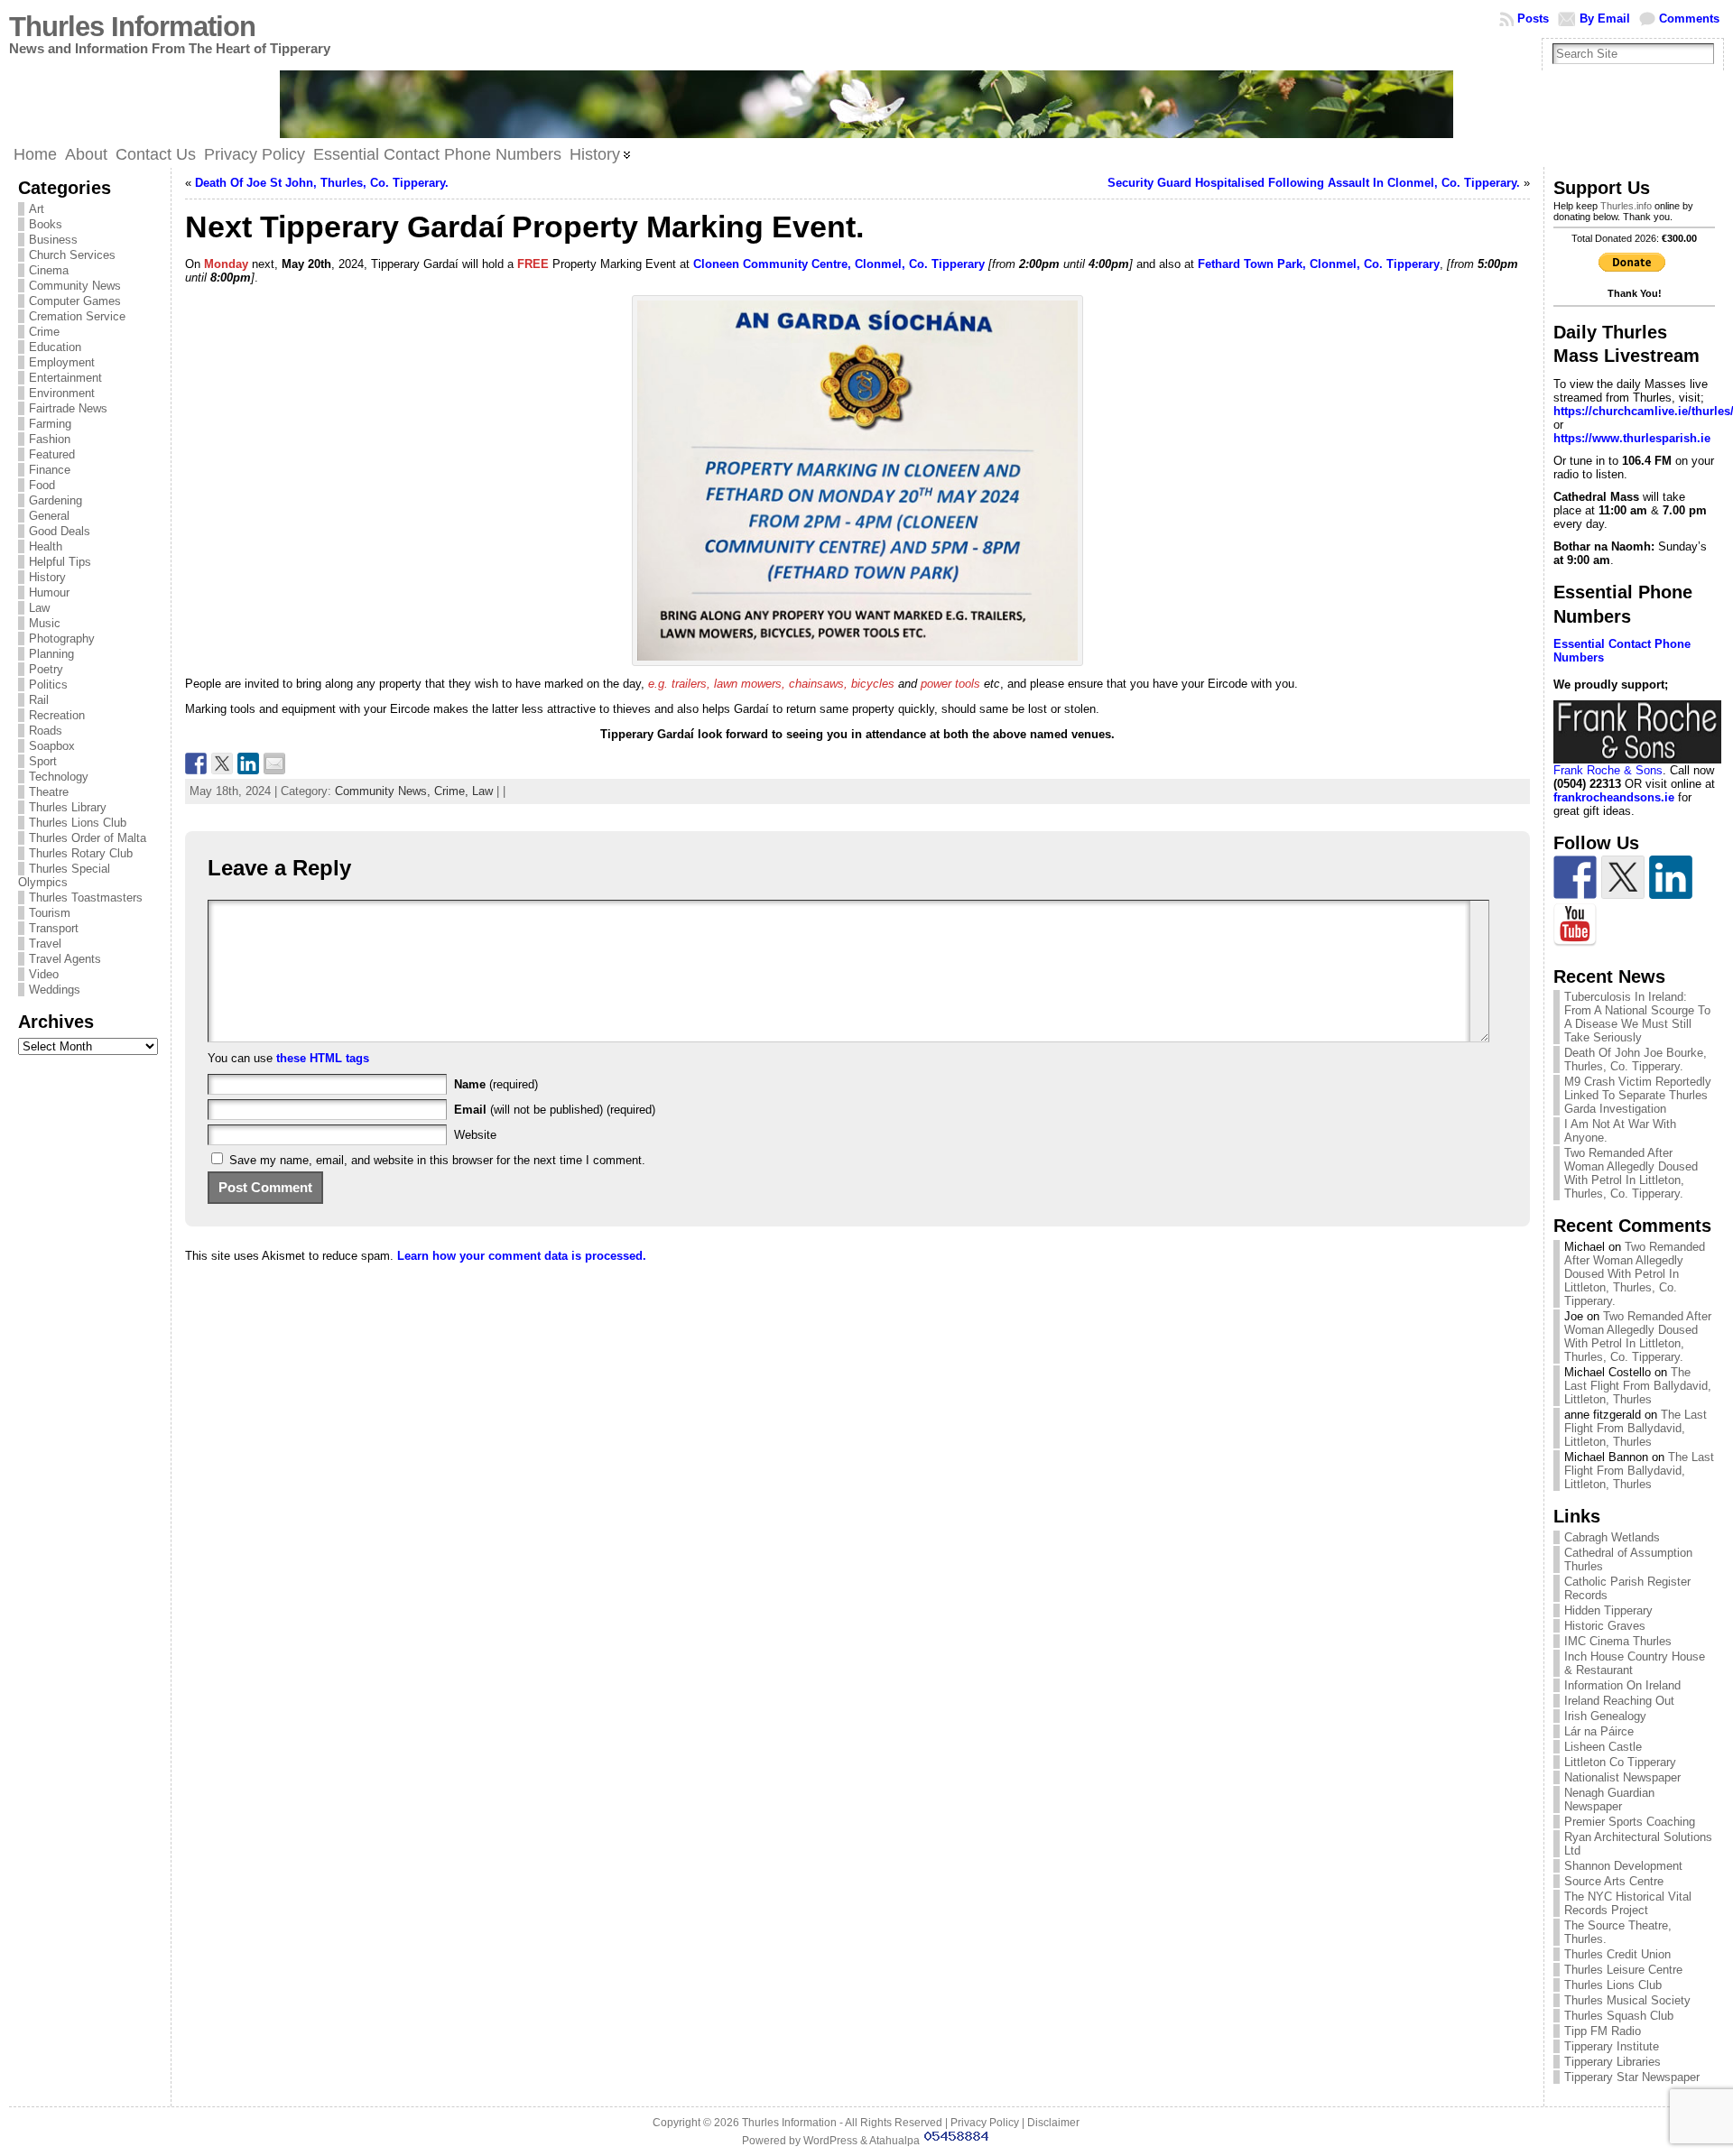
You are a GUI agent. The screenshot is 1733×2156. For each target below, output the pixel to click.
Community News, (385, 791)
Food (42, 485)
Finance (50, 470)
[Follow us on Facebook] (1575, 877)
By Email (1605, 19)
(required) (496, 1084)
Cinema (49, 270)
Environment (62, 393)
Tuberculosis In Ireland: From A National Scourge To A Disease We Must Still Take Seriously (1637, 1017)
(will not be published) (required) (555, 1110)
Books (46, 224)
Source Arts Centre (1614, 1881)
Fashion (50, 439)
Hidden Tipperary (1608, 1610)
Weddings (55, 990)
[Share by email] (274, 763)
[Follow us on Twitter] (1623, 877)
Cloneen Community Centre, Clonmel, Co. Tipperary (839, 264)
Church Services (72, 255)
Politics (48, 685)
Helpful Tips (60, 562)
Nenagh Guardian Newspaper (1609, 1800)
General (49, 516)
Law (39, 608)
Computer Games (75, 301)
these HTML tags (323, 1058)
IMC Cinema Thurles (1618, 1641)
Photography (62, 638)
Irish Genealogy (1605, 1716)
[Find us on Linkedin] (1671, 877)
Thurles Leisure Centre (1623, 1970)
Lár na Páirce (1599, 1731)
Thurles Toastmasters (86, 898)
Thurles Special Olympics (64, 875)
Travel (45, 944)
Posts (1533, 19)
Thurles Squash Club (1619, 2016)
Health (46, 546)
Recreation (57, 715)
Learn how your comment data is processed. (522, 1256)
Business (53, 240)
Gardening (56, 500)
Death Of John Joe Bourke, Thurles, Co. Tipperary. (1636, 1059)
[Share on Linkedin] (248, 763)
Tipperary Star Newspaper (1632, 2077)
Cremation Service (77, 316)
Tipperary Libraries (1613, 2062)
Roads (46, 731)
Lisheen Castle (1603, 1747)
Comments (1689, 19)
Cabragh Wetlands (1612, 1537)
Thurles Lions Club (78, 823)
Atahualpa (894, 2141)
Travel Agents (65, 959)
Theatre (49, 792)
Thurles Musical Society (1627, 2000)
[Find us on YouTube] (1575, 925)
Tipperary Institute (1612, 2046)
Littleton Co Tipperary (1620, 1762)
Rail (39, 700)
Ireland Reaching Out (1619, 1701)
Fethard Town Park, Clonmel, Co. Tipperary (1319, 264)
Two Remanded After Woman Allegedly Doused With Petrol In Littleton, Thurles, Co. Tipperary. (1631, 1173)
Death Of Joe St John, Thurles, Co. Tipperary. (322, 183)
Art (37, 209)
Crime (44, 332)
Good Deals (60, 531)
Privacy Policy (985, 2123)
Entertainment (65, 378)
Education (55, 347)
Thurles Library (68, 807)
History (47, 577)
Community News (75, 286)
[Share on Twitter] (222, 763)
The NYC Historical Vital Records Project (1628, 1903)
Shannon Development (1623, 1866)
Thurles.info (1626, 206)
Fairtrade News (68, 408)
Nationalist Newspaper (1622, 1777)
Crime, (453, 791)
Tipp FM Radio (1603, 2031)
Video (44, 974)
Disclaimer (1053, 2123)
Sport (43, 761)
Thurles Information (132, 27)
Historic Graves (1605, 1626)
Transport (54, 928)
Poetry (46, 669)
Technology (59, 777)
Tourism (50, 913)
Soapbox (52, 746)
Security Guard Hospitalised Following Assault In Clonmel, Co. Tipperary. (1314, 183)
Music (45, 623)
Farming (50, 424)
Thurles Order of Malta (88, 838)
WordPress (830, 2141)
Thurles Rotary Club (81, 853)
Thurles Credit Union (1617, 1954)
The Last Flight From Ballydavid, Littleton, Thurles (1638, 1386)
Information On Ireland (1622, 1685)
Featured (52, 454)
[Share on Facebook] (196, 763)
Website (475, 1135)
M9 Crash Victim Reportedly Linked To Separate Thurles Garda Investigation (1638, 1095)
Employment (62, 362)
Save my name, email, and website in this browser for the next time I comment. (437, 1160)
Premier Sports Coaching (1630, 1822)
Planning (51, 654)
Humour (49, 592)
